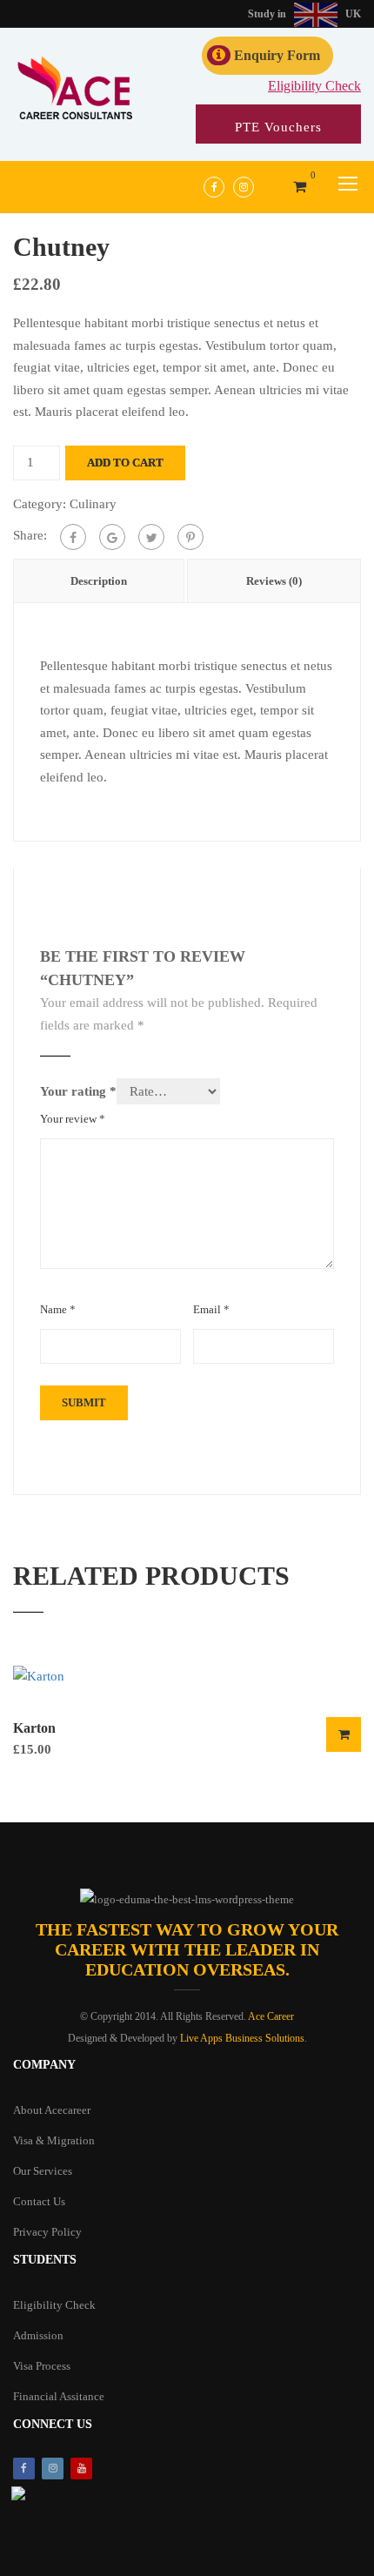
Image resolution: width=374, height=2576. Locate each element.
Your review (73, 1119)
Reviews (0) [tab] (274, 581)
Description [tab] (99, 581)
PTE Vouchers (278, 127)
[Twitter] (151, 537)
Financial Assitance (59, 2396)
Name (58, 1309)
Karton (34, 1728)
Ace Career (271, 2016)
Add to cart (125, 463)
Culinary (93, 504)
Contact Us (39, 2201)
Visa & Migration (54, 2140)
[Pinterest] (190, 537)
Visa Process (42, 2366)
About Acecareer (52, 2110)
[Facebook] (73, 537)
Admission (38, 2335)
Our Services (43, 2171)
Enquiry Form (277, 55)
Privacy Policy (47, 2232)
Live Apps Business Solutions (242, 2038)
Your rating (78, 1091)
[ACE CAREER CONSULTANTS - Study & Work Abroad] (74, 90)
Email (211, 1309)
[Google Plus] (112, 537)
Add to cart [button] (344, 1734)
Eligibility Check (314, 86)
